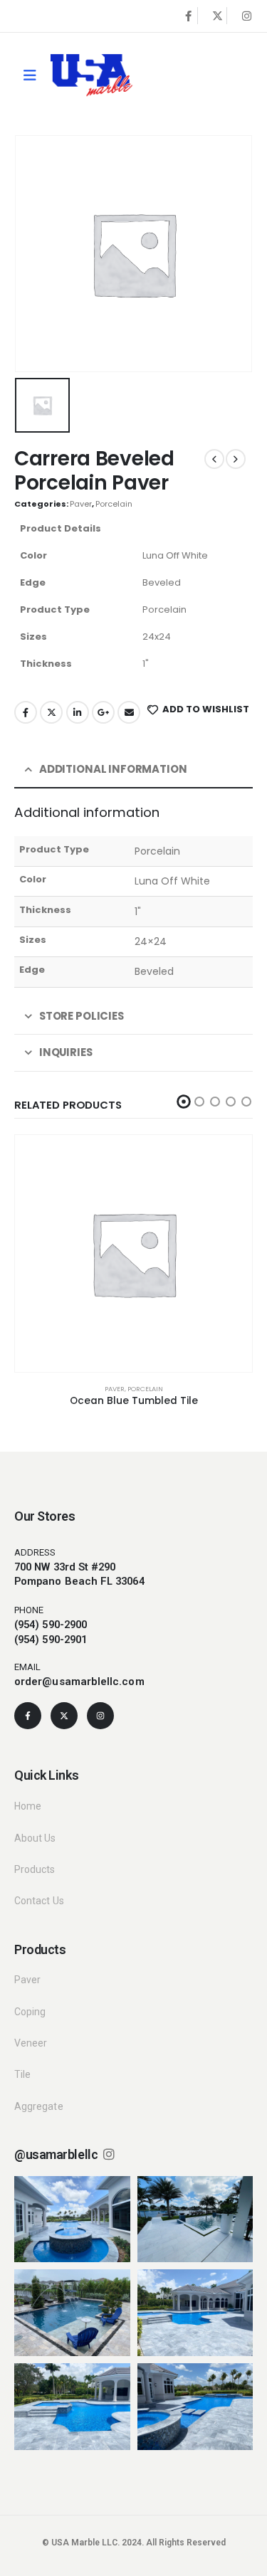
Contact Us (39, 1901)
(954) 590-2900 (51, 1625)
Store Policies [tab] (82, 1016)
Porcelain (114, 504)
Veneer (31, 2043)
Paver (81, 504)
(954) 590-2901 (51, 1640)
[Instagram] (246, 16)
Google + (103, 712)
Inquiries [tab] (66, 1052)
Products (35, 1869)
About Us (35, 1838)
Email (129, 712)
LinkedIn (78, 712)
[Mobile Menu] (30, 75)
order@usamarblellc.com (79, 1682)
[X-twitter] (64, 1716)
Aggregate (39, 2106)
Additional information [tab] (113, 769)
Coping (30, 2012)
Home (28, 1806)
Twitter (51, 712)
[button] (184, 1102)
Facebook (26, 712)
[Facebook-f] (28, 1716)
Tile (22, 2074)
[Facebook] (188, 16)
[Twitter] (217, 16)
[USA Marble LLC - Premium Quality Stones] (91, 75)
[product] (133, 1253)
